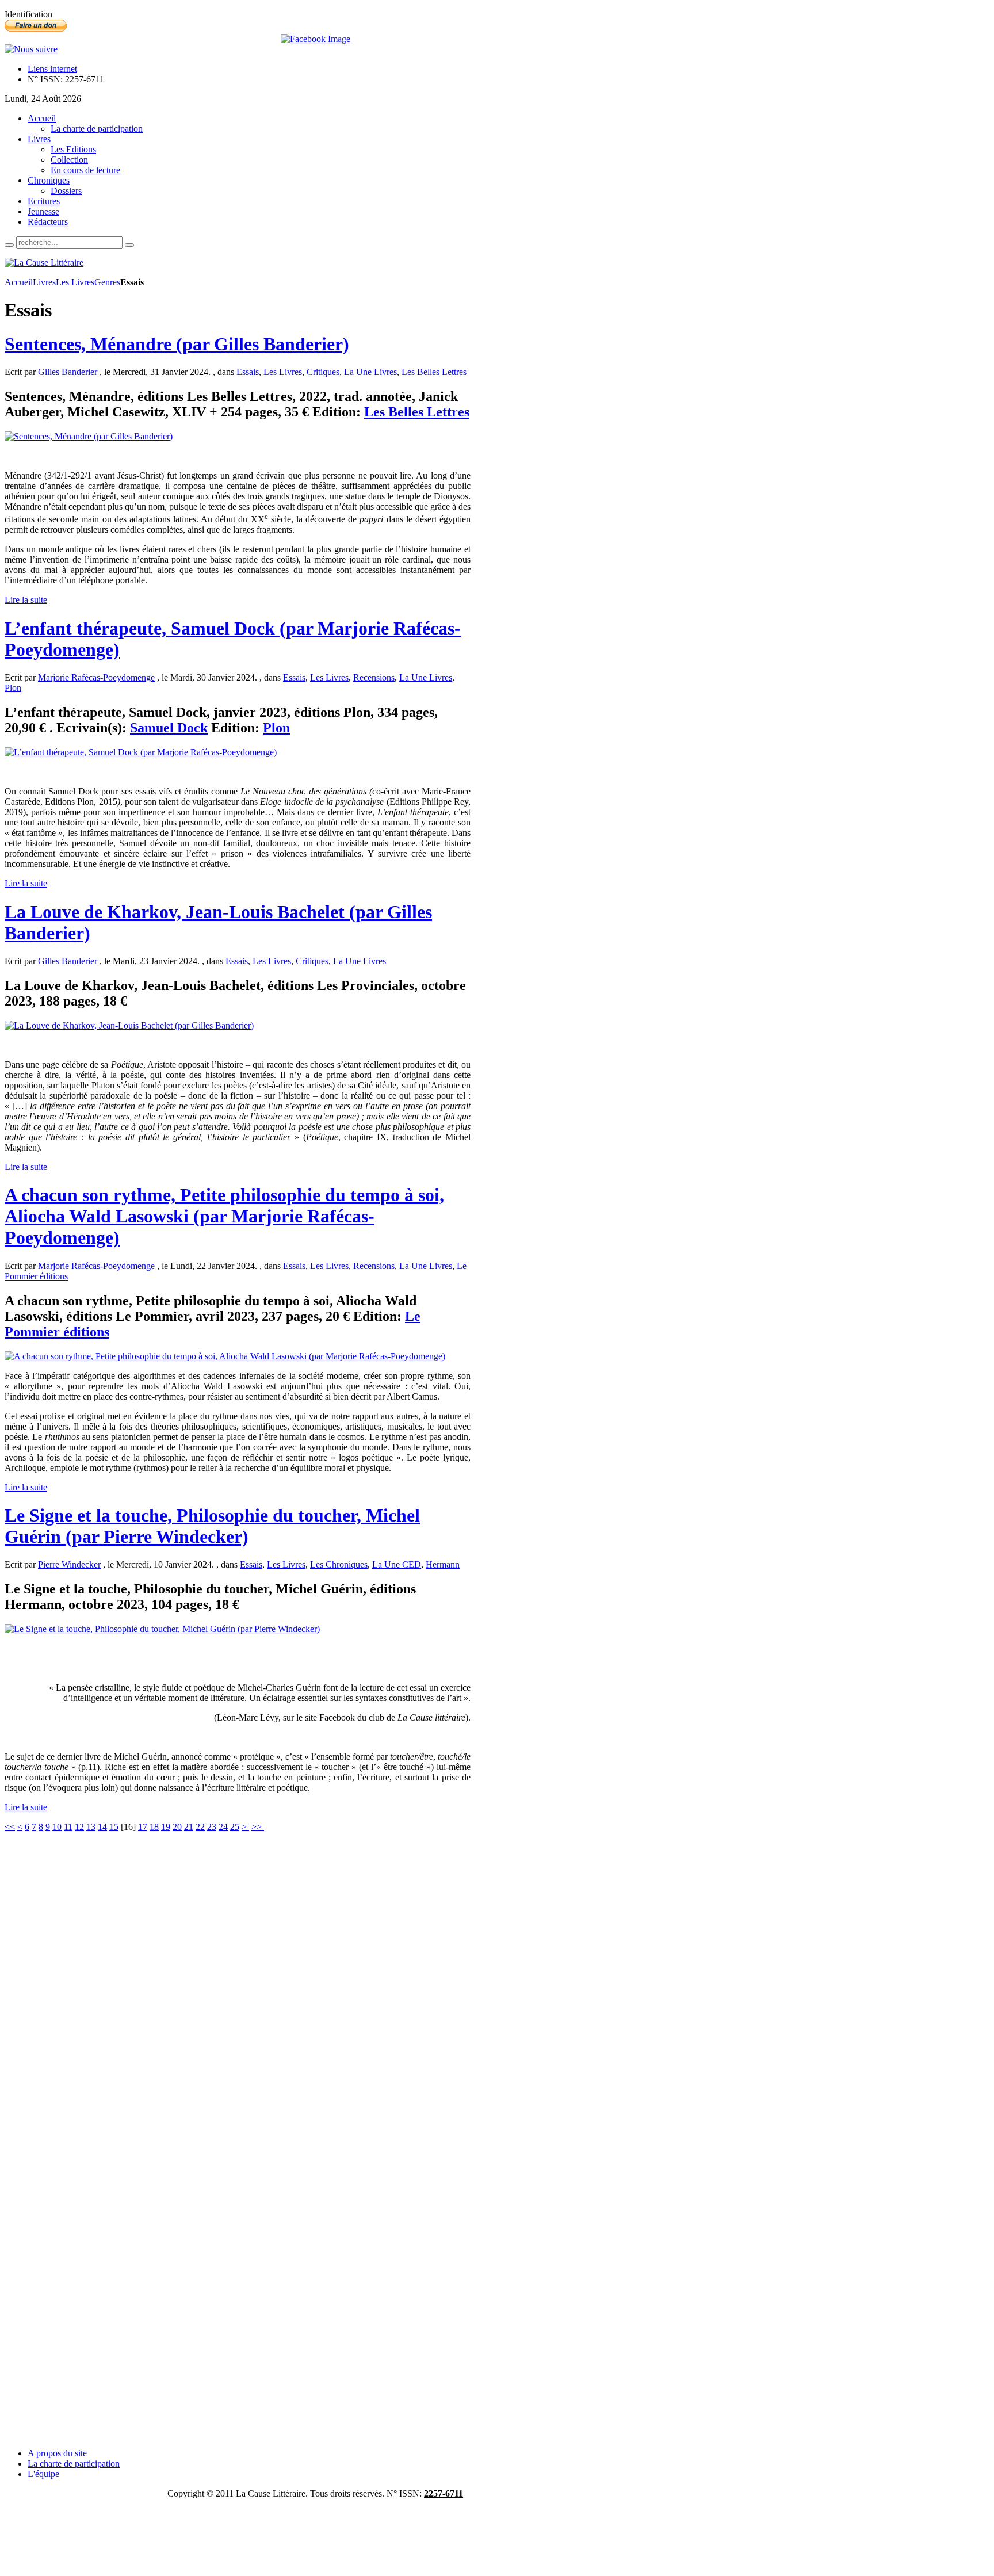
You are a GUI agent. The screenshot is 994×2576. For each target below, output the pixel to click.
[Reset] (129, 245)
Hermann (443, 1564)
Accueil (19, 282)
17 (143, 1827)
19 (166, 1827)
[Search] (9, 245)
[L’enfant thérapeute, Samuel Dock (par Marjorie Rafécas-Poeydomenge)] (141, 752)
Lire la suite (26, 600)
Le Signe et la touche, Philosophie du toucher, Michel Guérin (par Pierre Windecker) (212, 1526)
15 (114, 1827)
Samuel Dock (169, 728)
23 (212, 1827)
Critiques (323, 372)
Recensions (374, 677)
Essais (248, 372)
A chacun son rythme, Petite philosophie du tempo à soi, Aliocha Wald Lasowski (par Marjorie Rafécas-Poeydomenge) (224, 1216)
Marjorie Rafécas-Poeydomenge (96, 677)
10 (57, 1827)
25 (235, 1827)
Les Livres (75, 282)
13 (91, 1827)
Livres (44, 282)
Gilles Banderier (68, 372)
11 (68, 1827)
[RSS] (31, 49)
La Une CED (397, 1564)
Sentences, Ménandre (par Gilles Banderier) (177, 344)
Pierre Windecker (69, 1564)
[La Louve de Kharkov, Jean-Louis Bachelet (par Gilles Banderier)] (129, 1025)
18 (154, 1827)
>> (258, 1827)
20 (177, 1827)
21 (189, 1827)
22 (200, 1827)
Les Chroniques (339, 1564)
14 (102, 1827)
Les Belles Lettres (434, 372)
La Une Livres (370, 372)
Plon (13, 688)
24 (223, 1827)
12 (79, 1827)
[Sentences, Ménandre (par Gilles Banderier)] (89, 436)
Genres (107, 282)
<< (10, 1827)
